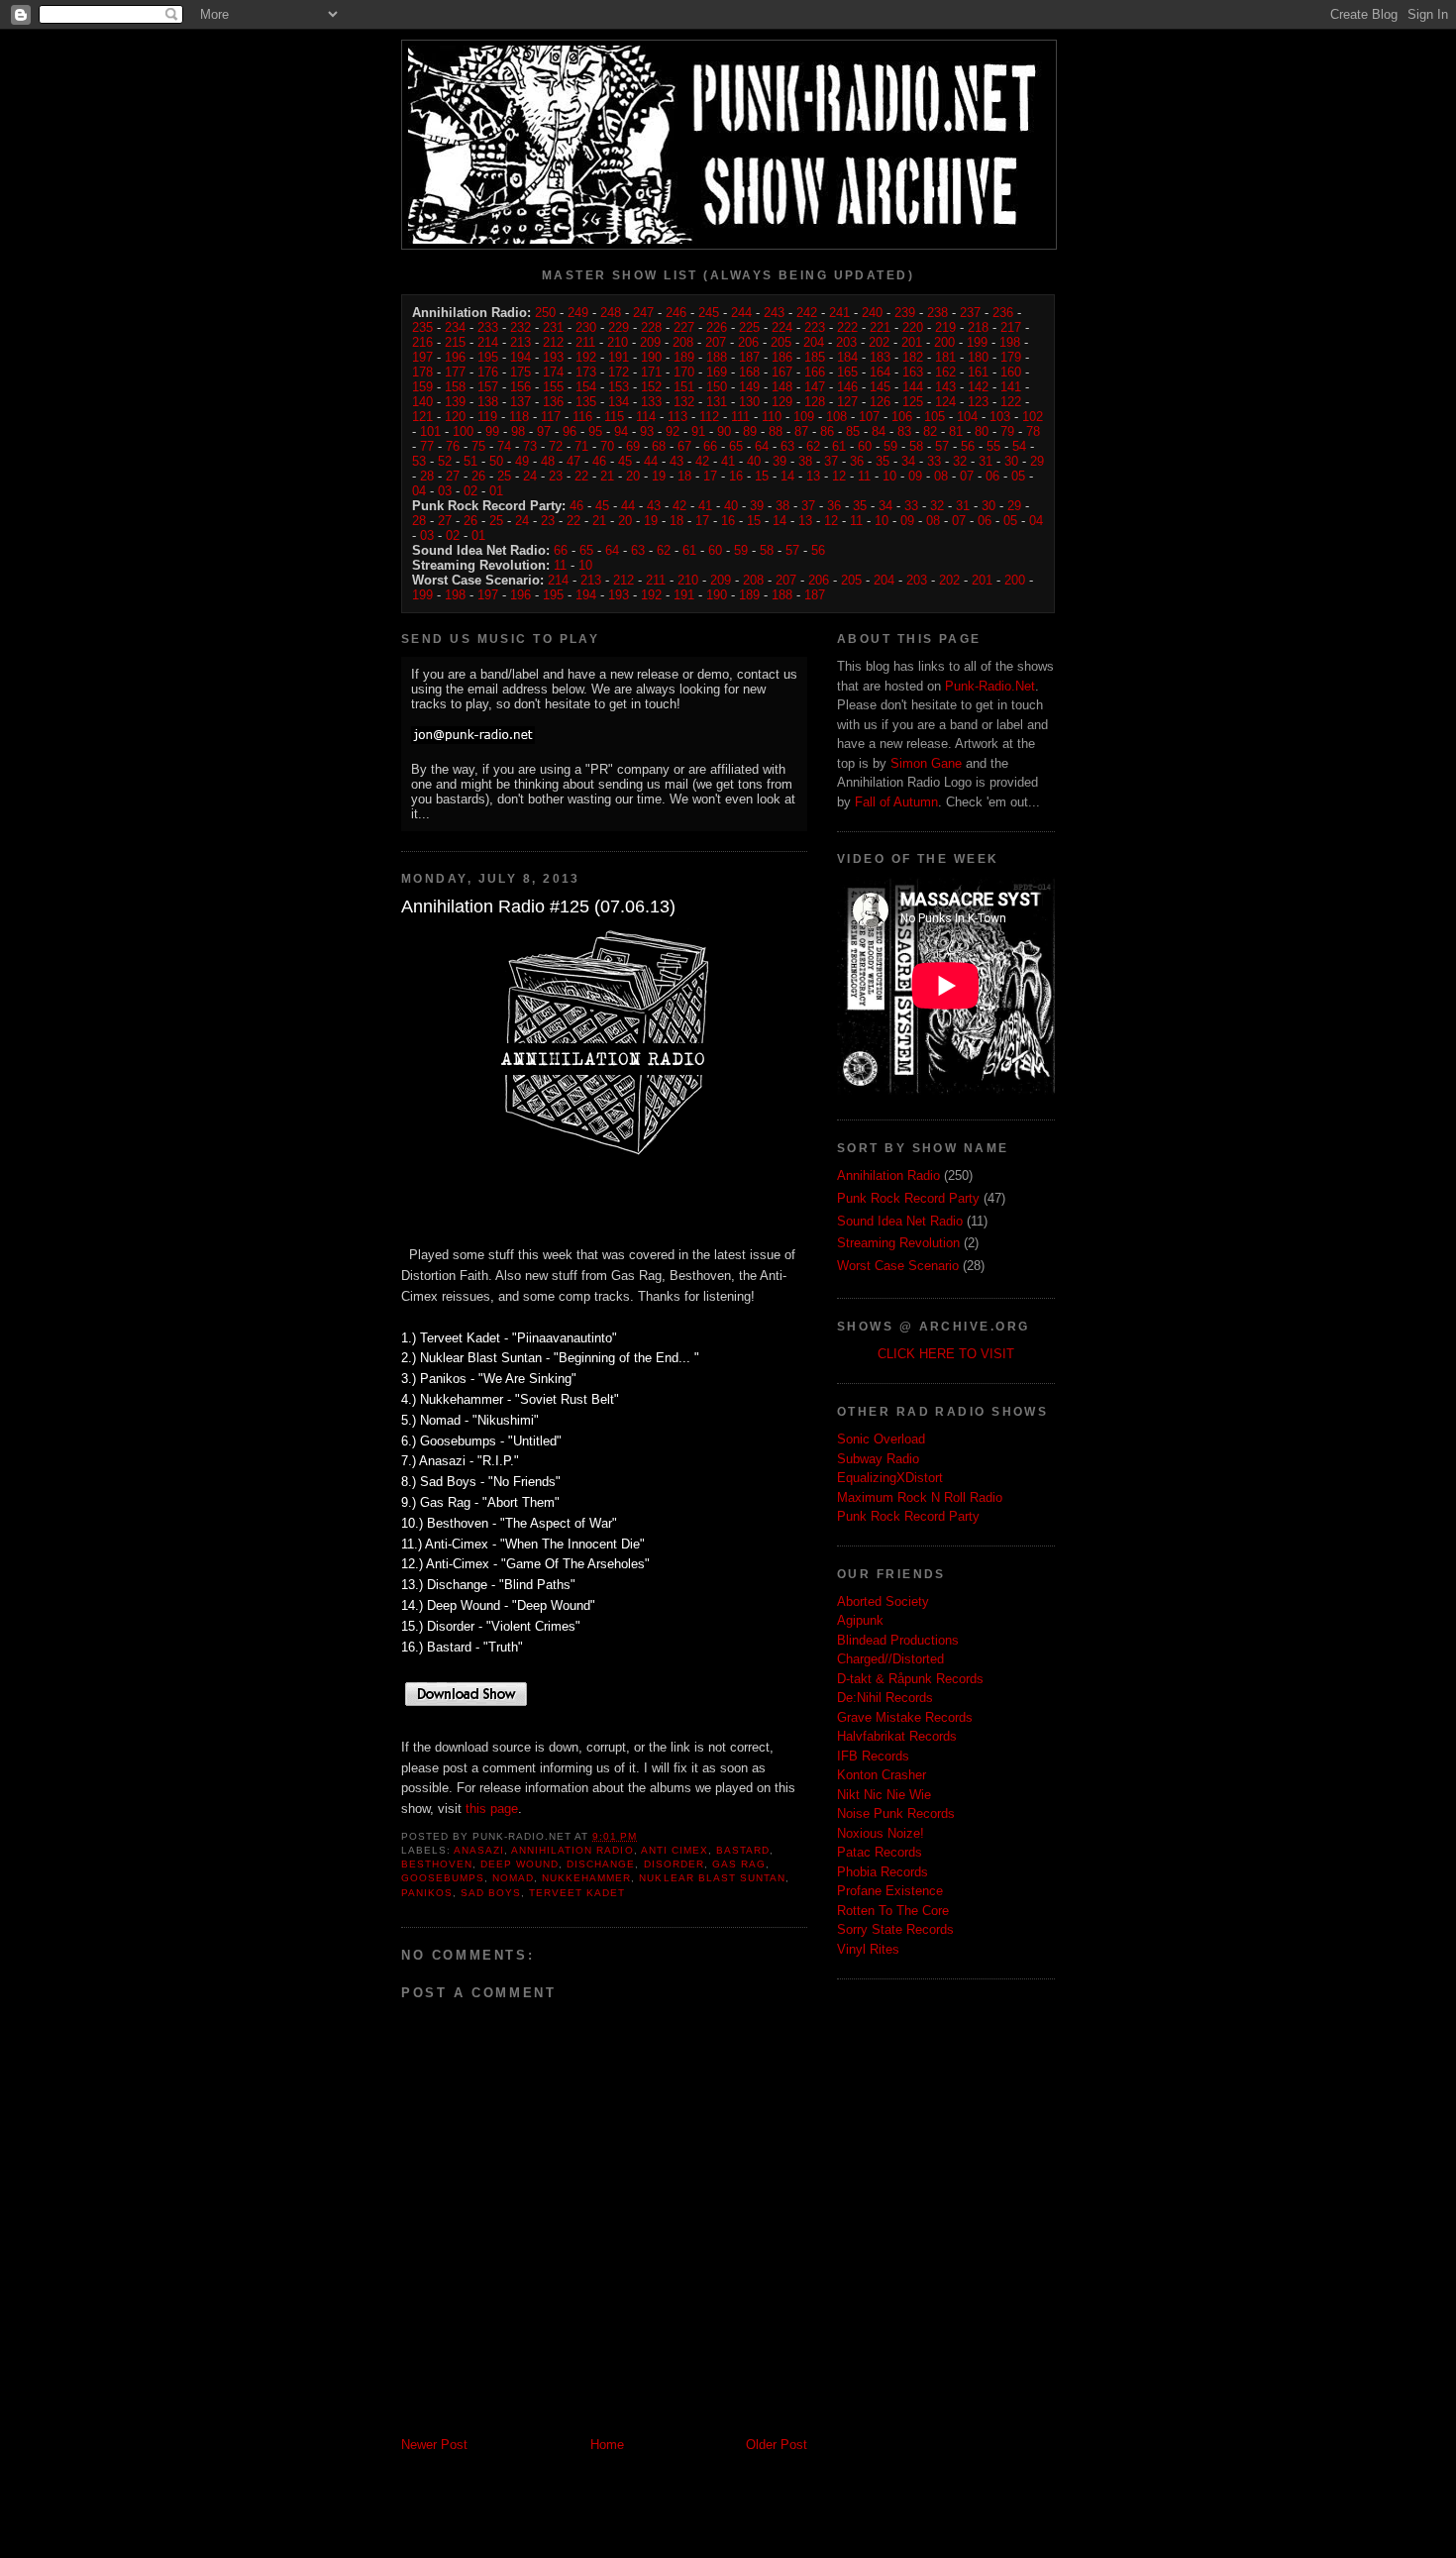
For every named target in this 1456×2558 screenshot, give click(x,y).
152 (651, 387)
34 (908, 461)
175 (520, 372)
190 (651, 357)
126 (880, 402)
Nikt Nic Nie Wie (884, 1795)
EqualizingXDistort (890, 1478)
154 (586, 387)
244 (741, 313)
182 (913, 357)
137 (520, 402)
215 (455, 342)
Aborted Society (883, 1601)
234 (455, 327)
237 (970, 313)
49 (522, 461)
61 (839, 446)
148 (782, 387)
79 (1007, 431)
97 (544, 431)
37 (831, 461)
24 (530, 476)
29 (1037, 461)
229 (619, 327)
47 (573, 461)
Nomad (513, 1878)
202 (879, 342)
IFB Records (873, 1756)
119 (487, 417)
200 (944, 342)
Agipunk (860, 1620)
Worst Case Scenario (898, 1266)
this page (492, 1809)
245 (709, 313)
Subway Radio (878, 1459)
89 (750, 431)
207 (716, 342)
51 (470, 461)
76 (453, 446)
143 (945, 387)
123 (978, 402)
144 (913, 387)
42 (702, 461)
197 (422, 357)
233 (488, 327)
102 (1033, 417)
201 (912, 342)
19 (659, 476)
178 (422, 372)
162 (945, 372)
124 (945, 402)
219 (945, 327)
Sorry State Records (895, 1929)
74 (504, 446)
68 (659, 446)
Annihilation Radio (572, 1850)
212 (553, 342)
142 (978, 387)
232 (520, 327)
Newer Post (434, 2445)
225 (749, 327)
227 (684, 327)
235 (422, 327)
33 (934, 461)
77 (427, 446)
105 (935, 417)
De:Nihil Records (885, 1698)
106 (902, 417)
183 (880, 357)
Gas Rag (739, 1864)
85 (853, 431)
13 (813, 476)
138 (488, 402)
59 (890, 446)
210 (618, 342)
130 (749, 402)
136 (553, 402)
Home (607, 2445)
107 (869, 417)
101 (430, 431)
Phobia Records (883, 1872)
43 (676, 461)
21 (607, 476)
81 (956, 431)
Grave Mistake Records (905, 1717)
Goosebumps (443, 1878)
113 (677, 417)
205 (781, 342)
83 (904, 431)
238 (937, 313)
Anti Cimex (675, 1850)
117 (551, 417)
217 (1011, 327)
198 (1010, 342)
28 (427, 476)
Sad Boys (491, 1893)
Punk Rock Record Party (908, 1198)
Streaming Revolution (898, 1243)
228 (651, 327)
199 (977, 342)
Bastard (743, 1850)
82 (930, 431)
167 (782, 372)
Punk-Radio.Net (990, 686)
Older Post (777, 2445)
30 (1011, 461)
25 (504, 476)
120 (455, 417)
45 (625, 461)
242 (807, 313)
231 (553, 327)
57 (942, 446)
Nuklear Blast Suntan (712, 1878)
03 (445, 491)
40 (754, 461)
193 (553, 357)
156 (520, 387)
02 (470, 491)
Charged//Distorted (890, 1659)
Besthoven (437, 1864)
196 (455, 357)
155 (553, 387)
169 (717, 372)
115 (614, 417)
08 (941, 476)
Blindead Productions (898, 1640)
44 (651, 461)
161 (978, 372)
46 (599, 461)
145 (880, 387)
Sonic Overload (881, 1439)
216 (422, 342)
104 (967, 417)
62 (813, 446)
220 (913, 327)
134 (619, 402)
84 (879, 431)
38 (805, 461)
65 (736, 446)
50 (496, 461)
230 (586, 327)
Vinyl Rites (868, 1949)
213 (520, 342)
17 (710, 476)
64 (762, 446)
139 (455, 402)
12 (839, 476)
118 (519, 417)
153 (619, 387)
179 (1011, 357)
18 (684, 476)
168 (749, 372)
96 (570, 431)
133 (651, 402)
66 (710, 446)
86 (827, 431)
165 (847, 372)
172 (619, 372)
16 (736, 476)
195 (488, 357)
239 (905, 313)
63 (787, 446)
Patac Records (880, 1852)
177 (455, 372)
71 (581, 446)
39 (780, 461)
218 (978, 327)
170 (684, 372)
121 (422, 417)
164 (880, 372)
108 (836, 417)
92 (673, 431)
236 (1003, 313)
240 (872, 313)
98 (518, 431)
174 (553, 372)
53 (419, 461)
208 (683, 342)
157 (488, 387)
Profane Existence (890, 1891)
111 (740, 417)
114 (646, 417)
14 (787, 476)
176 (488, 372)
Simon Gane (926, 763)
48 (548, 461)
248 (611, 313)
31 (986, 461)
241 (839, 313)
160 (1011, 372)
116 (582, 417)
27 (453, 476)
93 (647, 431)
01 (496, 491)
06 (992, 476)
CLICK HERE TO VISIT (946, 1354)
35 (883, 461)
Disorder (674, 1864)
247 (643, 313)
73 (530, 446)
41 (728, 461)
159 (422, 387)
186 (782, 357)
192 (586, 357)
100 (463, 431)
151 (684, 387)
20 (633, 476)
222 (847, 327)
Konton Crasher (882, 1775)
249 (578, 313)
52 (445, 461)
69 (633, 446)
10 (889, 476)
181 (945, 357)
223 (815, 327)
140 (422, 402)
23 (556, 476)
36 (857, 461)
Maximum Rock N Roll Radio (920, 1497)
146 (847, 387)
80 (982, 431)
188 (717, 357)
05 (1018, 476)
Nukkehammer (586, 1878)
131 (717, 402)
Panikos (427, 1893)
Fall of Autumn (896, 802)
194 (520, 357)
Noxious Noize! (881, 1833)
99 (492, 431)
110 (772, 417)
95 (595, 431)
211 (585, 342)
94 (621, 431)
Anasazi (479, 1850)
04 (419, 491)
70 (607, 446)
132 (684, 402)
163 (913, 372)
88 (776, 431)
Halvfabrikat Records (897, 1736)
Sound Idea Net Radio (900, 1221)
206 (748, 342)
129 (782, 402)
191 (619, 357)
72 (556, 446)
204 (814, 342)
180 (978, 357)
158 (455, 387)
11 (864, 476)
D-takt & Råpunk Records (910, 1679)
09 (915, 476)
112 (709, 417)
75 (478, 446)
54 (1019, 446)
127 (847, 402)
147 (815, 387)
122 (1011, 402)
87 (801, 431)
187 (749, 357)
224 (782, 327)
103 (1000, 417)
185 (815, 357)
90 (724, 431)
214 (488, 342)
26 (478, 476)
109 (804, 417)
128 (815, 402)
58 (916, 446)
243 (774, 313)
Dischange (601, 1864)
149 (749, 387)
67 (684, 446)
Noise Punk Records (896, 1813)
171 (651, 372)
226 (717, 327)
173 (586, 372)
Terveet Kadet (577, 1893)
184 (847, 357)
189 (684, 357)
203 (846, 342)
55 (993, 446)
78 (1033, 431)
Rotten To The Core (893, 1911)
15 (762, 476)
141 (1011, 387)
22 (581, 476)
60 (865, 446)
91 (698, 431)
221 (880, 327)
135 (586, 402)
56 (968, 446)
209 (650, 342)
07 (967, 476)
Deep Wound (520, 1864)
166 (815, 372)
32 (960, 461)
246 (676, 313)
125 (913, 402)
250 (545, 313)
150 (717, 387)
